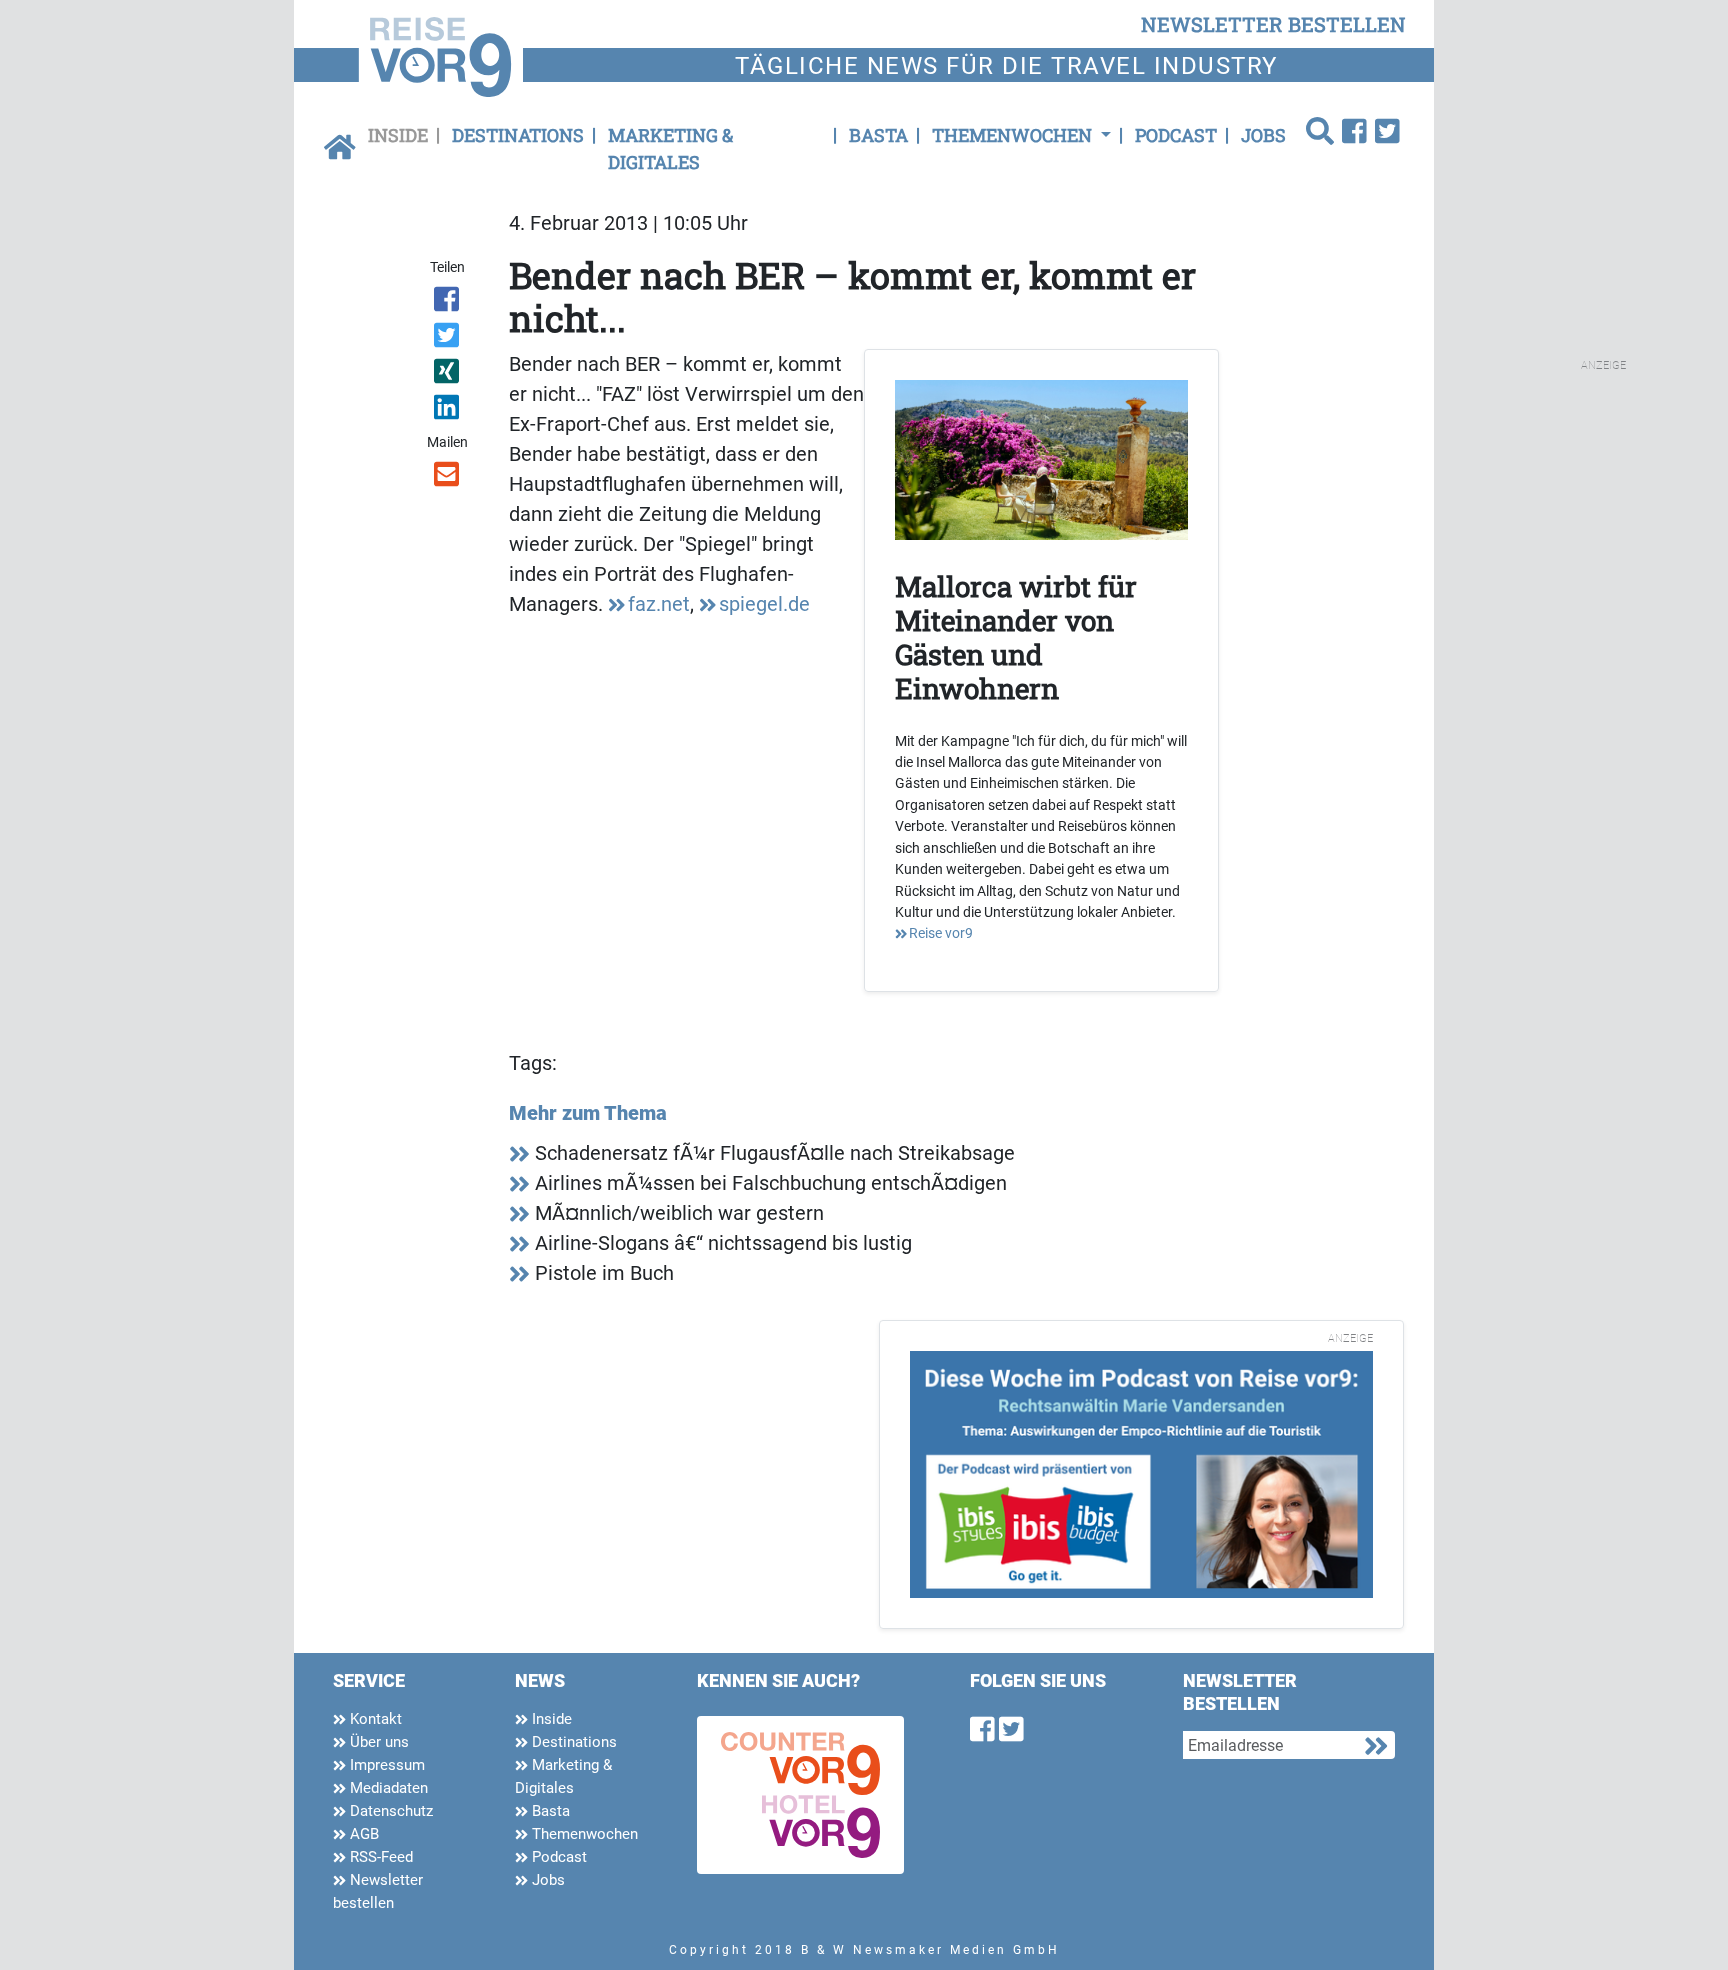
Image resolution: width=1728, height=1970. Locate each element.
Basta (878, 135)
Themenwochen (583, 1834)
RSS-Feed (379, 1857)
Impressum (385, 1765)
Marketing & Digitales (670, 148)
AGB (362, 1834)
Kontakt (374, 1719)
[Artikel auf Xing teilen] (448, 375)
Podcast (1176, 135)
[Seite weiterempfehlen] (448, 478)
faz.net (659, 604)
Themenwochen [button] (1014, 135)
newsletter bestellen (1273, 24)
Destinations (518, 135)
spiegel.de (764, 604)
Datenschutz (389, 1811)
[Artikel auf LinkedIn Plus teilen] (448, 411)
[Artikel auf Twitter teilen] (448, 339)
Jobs (1263, 135)
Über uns (377, 1742)
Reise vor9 (941, 933)
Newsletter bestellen (378, 1891)
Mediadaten (387, 1788)
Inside (398, 135)
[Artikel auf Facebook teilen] (448, 303)
